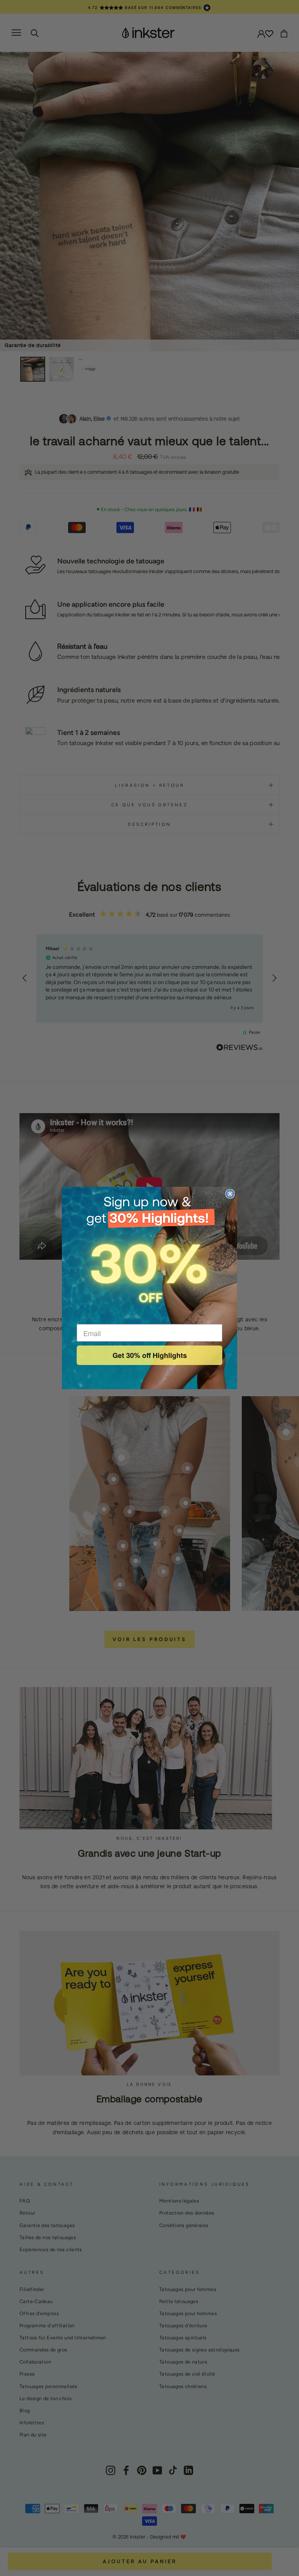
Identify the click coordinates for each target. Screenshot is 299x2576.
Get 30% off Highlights (150, 1355)
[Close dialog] (230, 1194)
